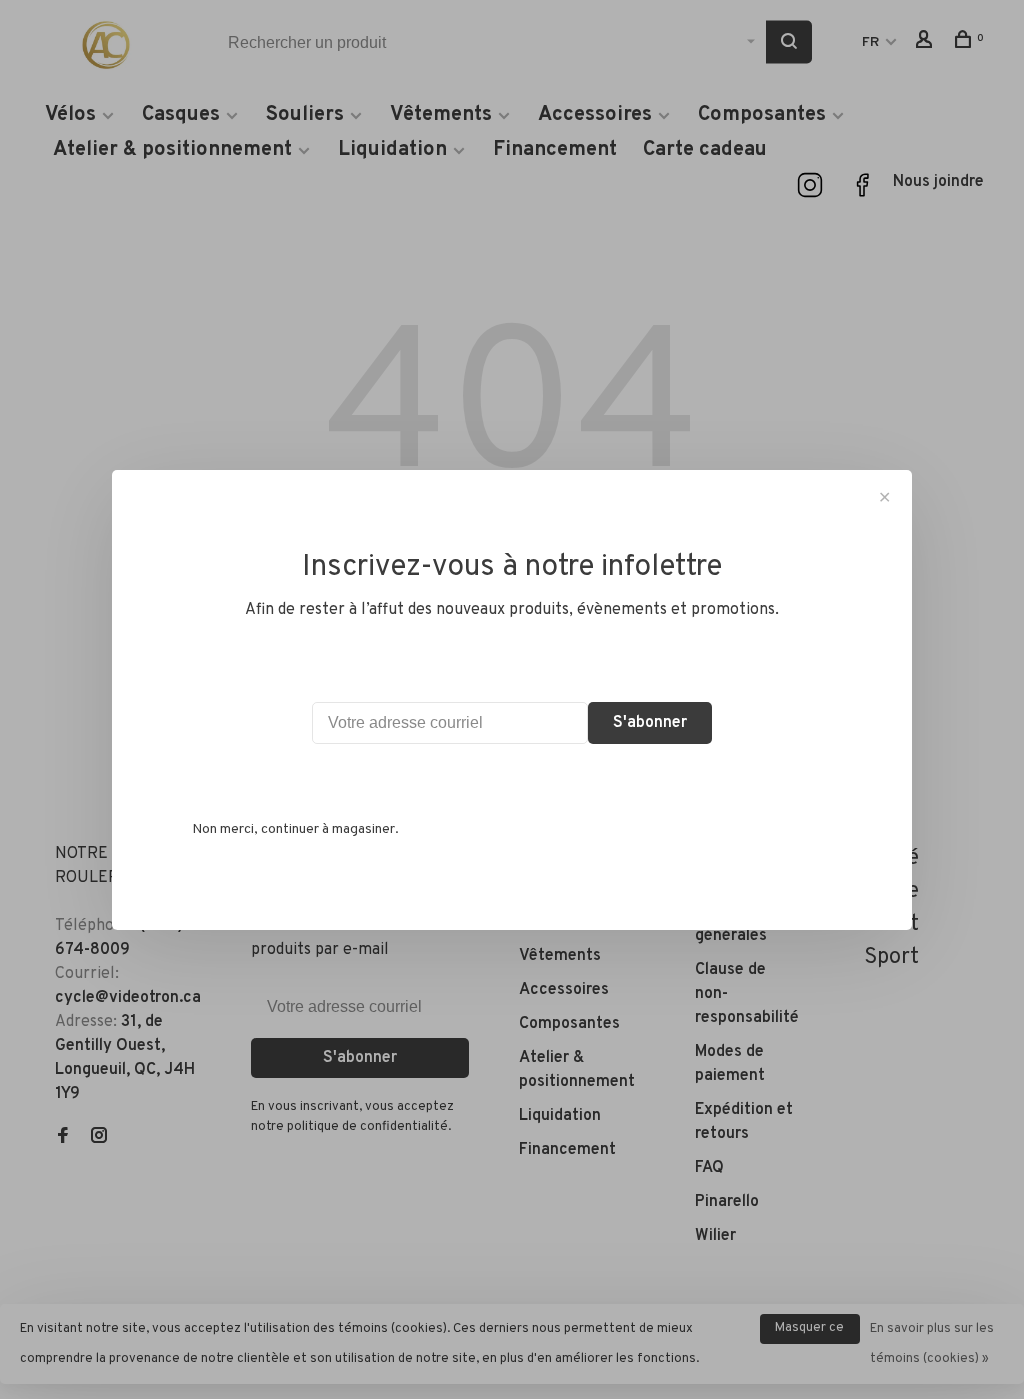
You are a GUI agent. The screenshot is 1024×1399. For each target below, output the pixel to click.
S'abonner (650, 723)
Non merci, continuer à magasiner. (295, 829)
